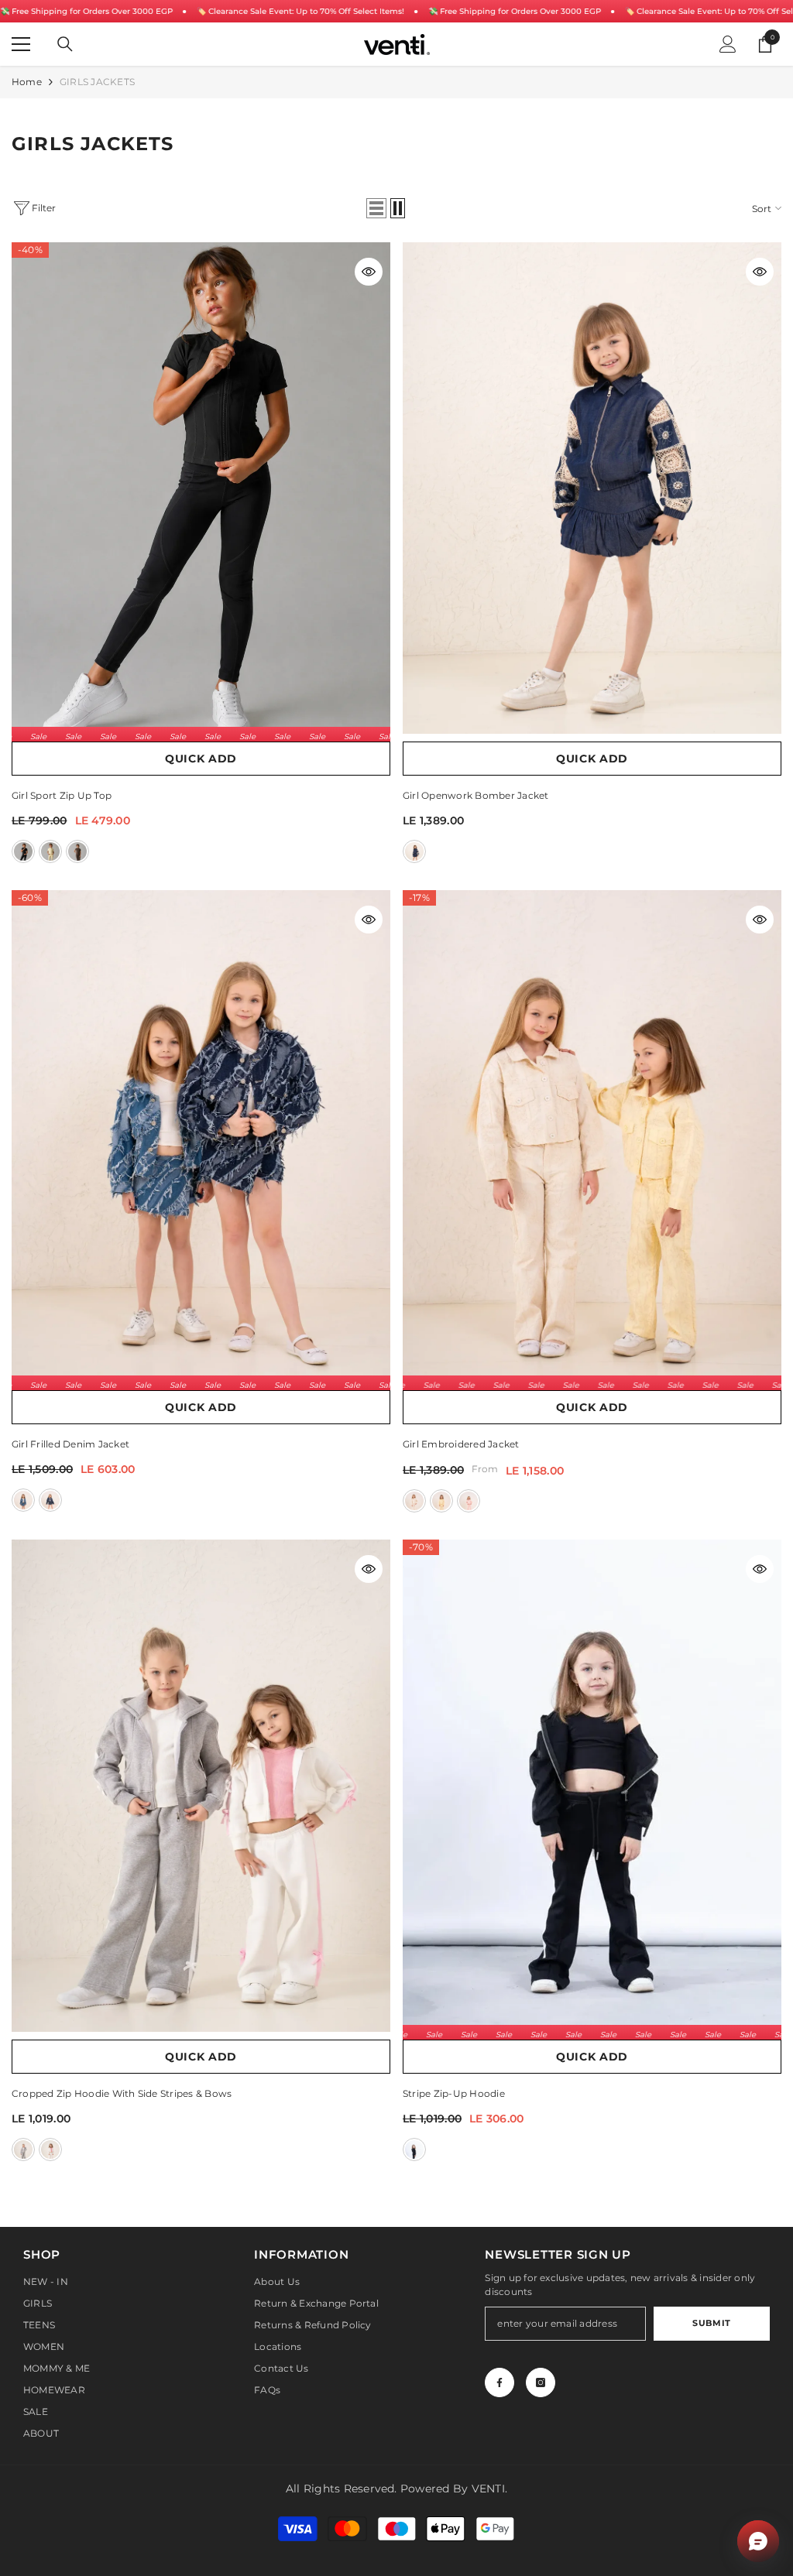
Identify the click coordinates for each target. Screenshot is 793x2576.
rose (469, 1501)
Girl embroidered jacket (461, 1444)
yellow (50, 851)
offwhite (50, 2150)
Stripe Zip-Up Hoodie (454, 2093)
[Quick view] (369, 272)
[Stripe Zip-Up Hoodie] (592, 1786)
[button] (376, 208)
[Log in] (728, 44)
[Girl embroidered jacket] (592, 1136)
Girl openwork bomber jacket (475, 795)
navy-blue (414, 851)
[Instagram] (541, 2382)
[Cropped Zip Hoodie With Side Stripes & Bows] (201, 1786)
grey (23, 2150)
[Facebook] (499, 2382)
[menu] (21, 44)
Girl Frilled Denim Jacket (70, 1444)
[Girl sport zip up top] (201, 488)
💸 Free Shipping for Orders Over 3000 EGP (86, 11)
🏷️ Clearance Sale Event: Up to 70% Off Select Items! (300, 11)
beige (414, 1501)
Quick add (201, 759)
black (23, 851)
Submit (711, 2323)
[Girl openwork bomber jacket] (592, 488)
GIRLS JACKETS (97, 82)
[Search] (65, 44)
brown (77, 851)
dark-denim (50, 1500)
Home (27, 82)
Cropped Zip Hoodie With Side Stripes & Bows (122, 2093)
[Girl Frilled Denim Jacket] (201, 1136)
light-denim (23, 1500)
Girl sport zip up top (62, 795)
